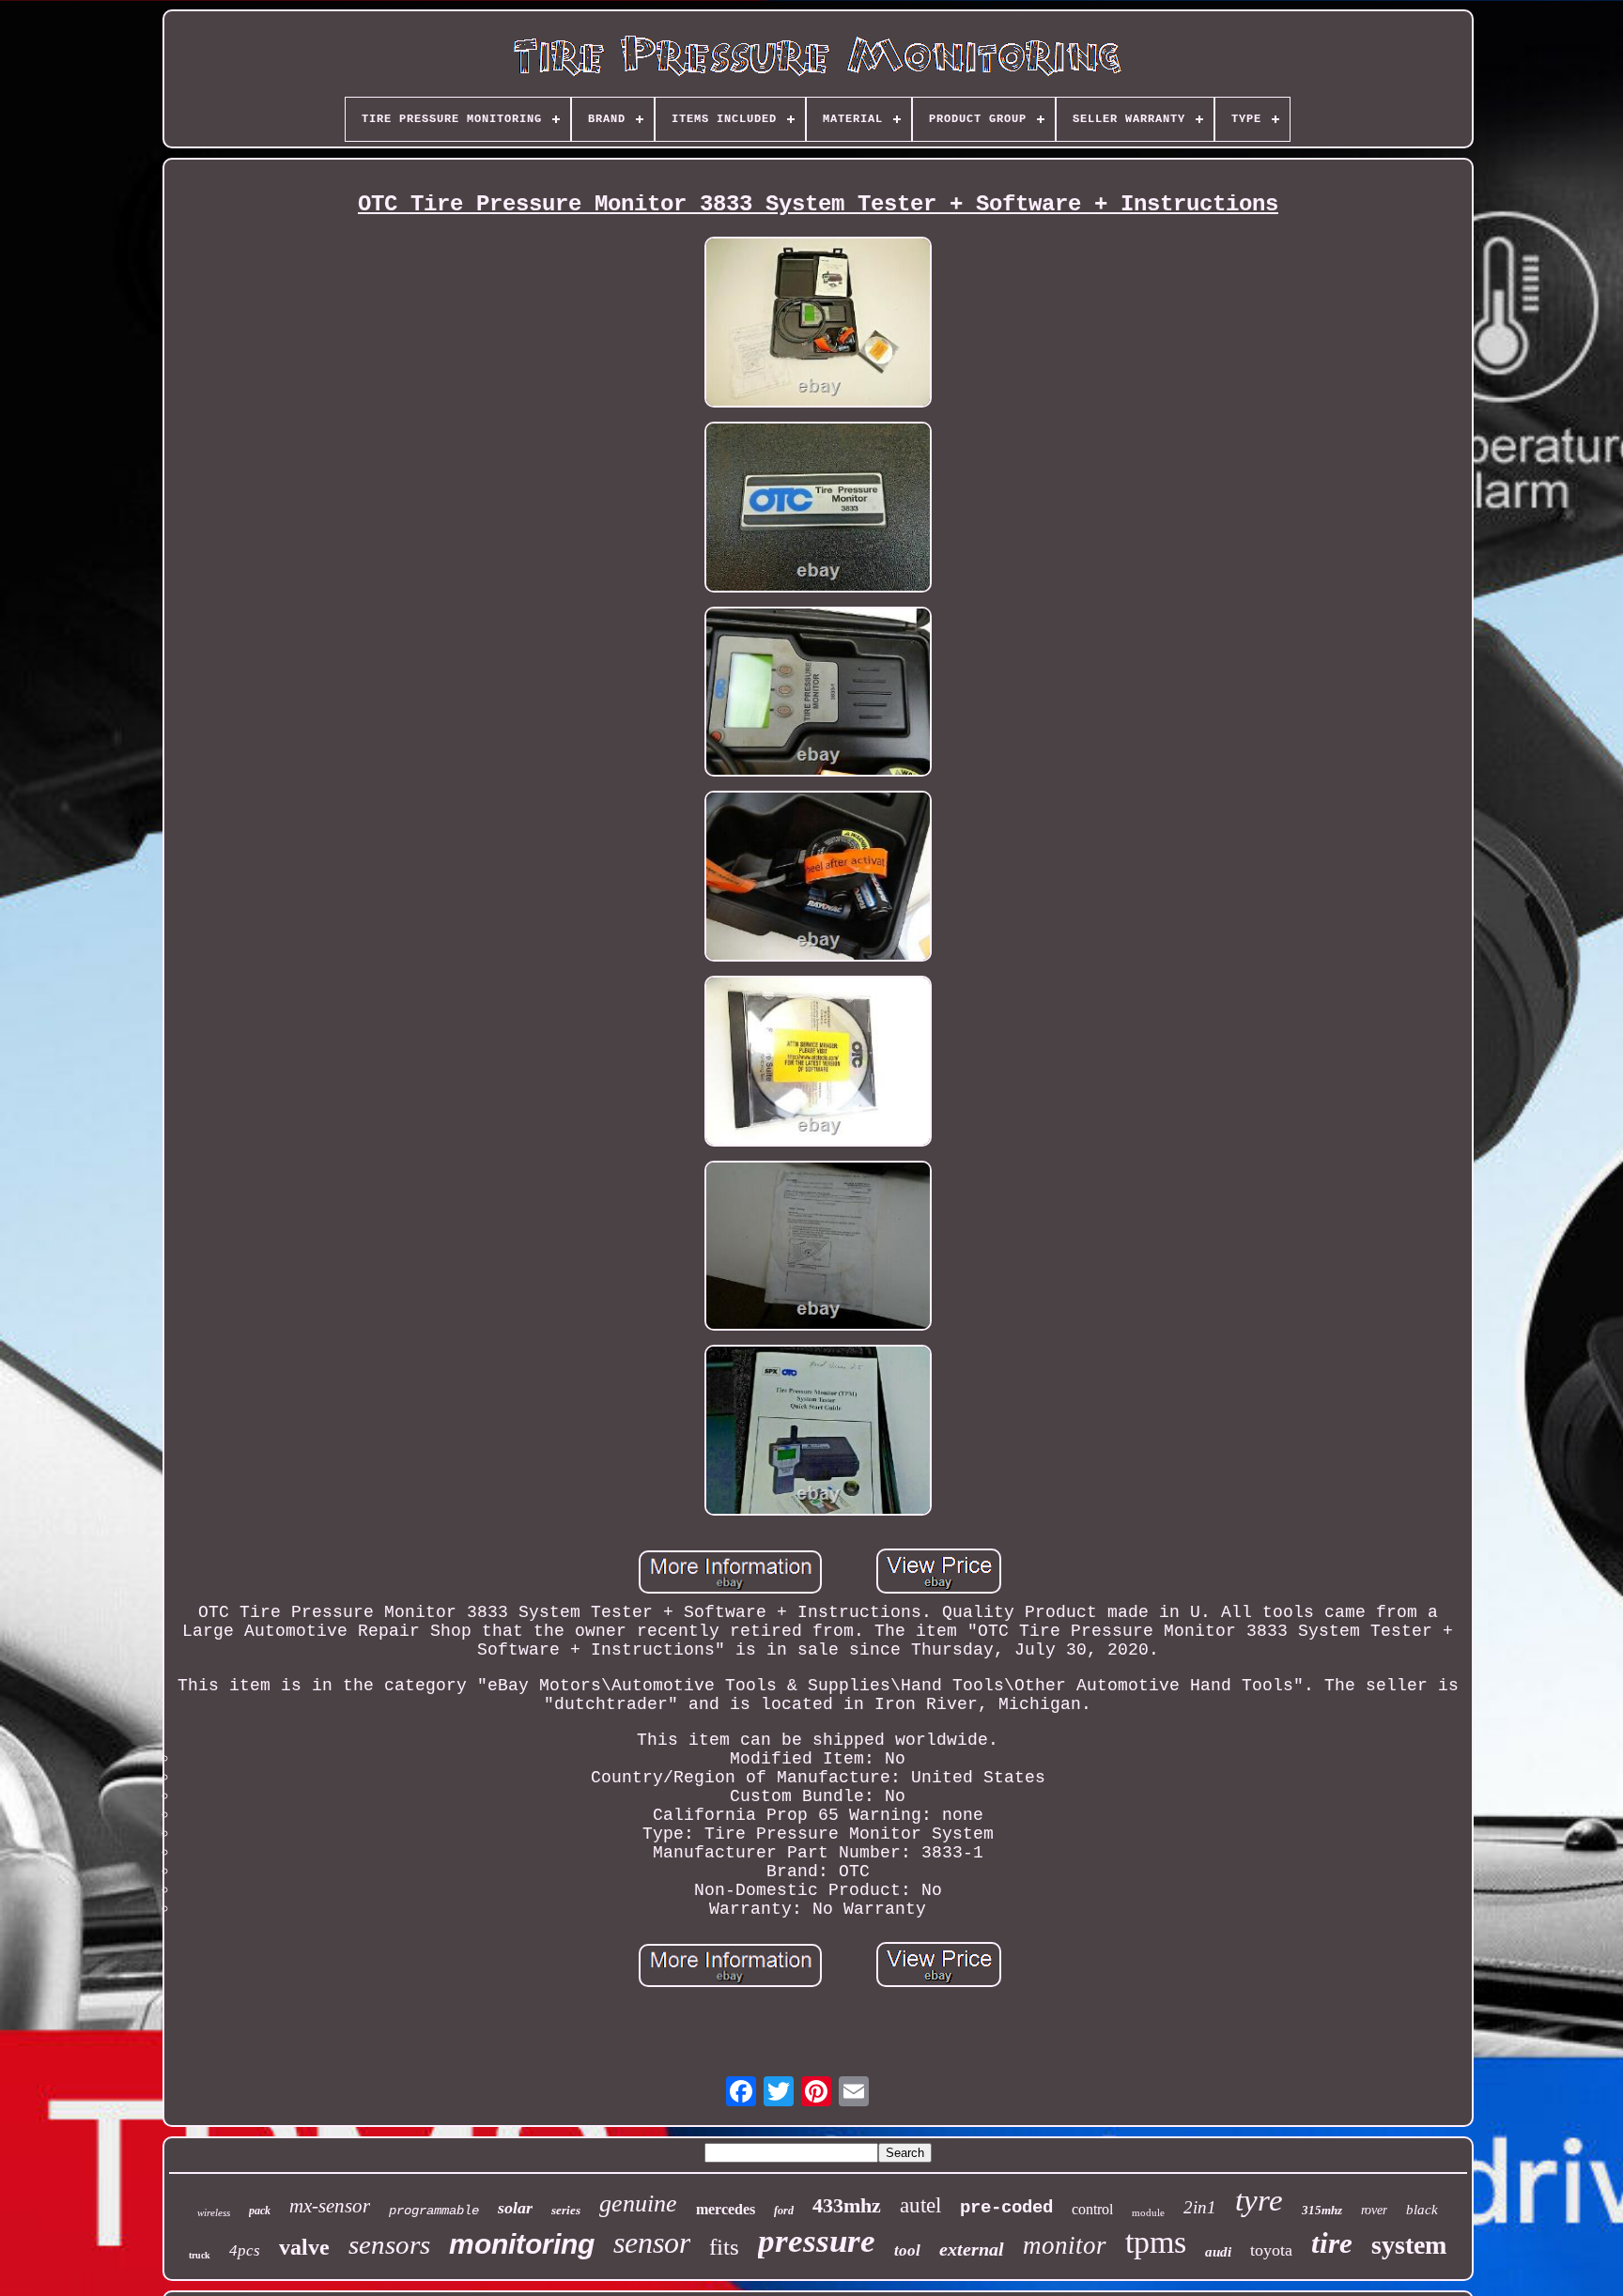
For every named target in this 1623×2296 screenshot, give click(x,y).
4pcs (245, 2250)
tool (907, 2250)
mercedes (726, 2209)
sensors (389, 2244)
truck (200, 2255)
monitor (1065, 2245)
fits (724, 2247)
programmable (434, 2211)
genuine (638, 2204)
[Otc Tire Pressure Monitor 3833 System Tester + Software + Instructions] (818, 324)
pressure (817, 2241)
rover (1374, 2210)
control (1092, 2209)
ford (784, 2211)
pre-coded (1006, 2208)
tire (1332, 2243)
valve (304, 2247)
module (1148, 2212)
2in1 (1200, 2207)
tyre (1259, 2200)
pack (260, 2211)
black (1422, 2210)
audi (1218, 2252)
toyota (1271, 2250)
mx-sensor (330, 2206)
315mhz (1322, 2210)
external (972, 2249)
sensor (652, 2242)
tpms (1156, 2242)
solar (515, 2208)
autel (920, 2205)
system (1409, 2245)
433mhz (847, 2205)
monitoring (522, 2244)
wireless (214, 2212)
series (566, 2210)
